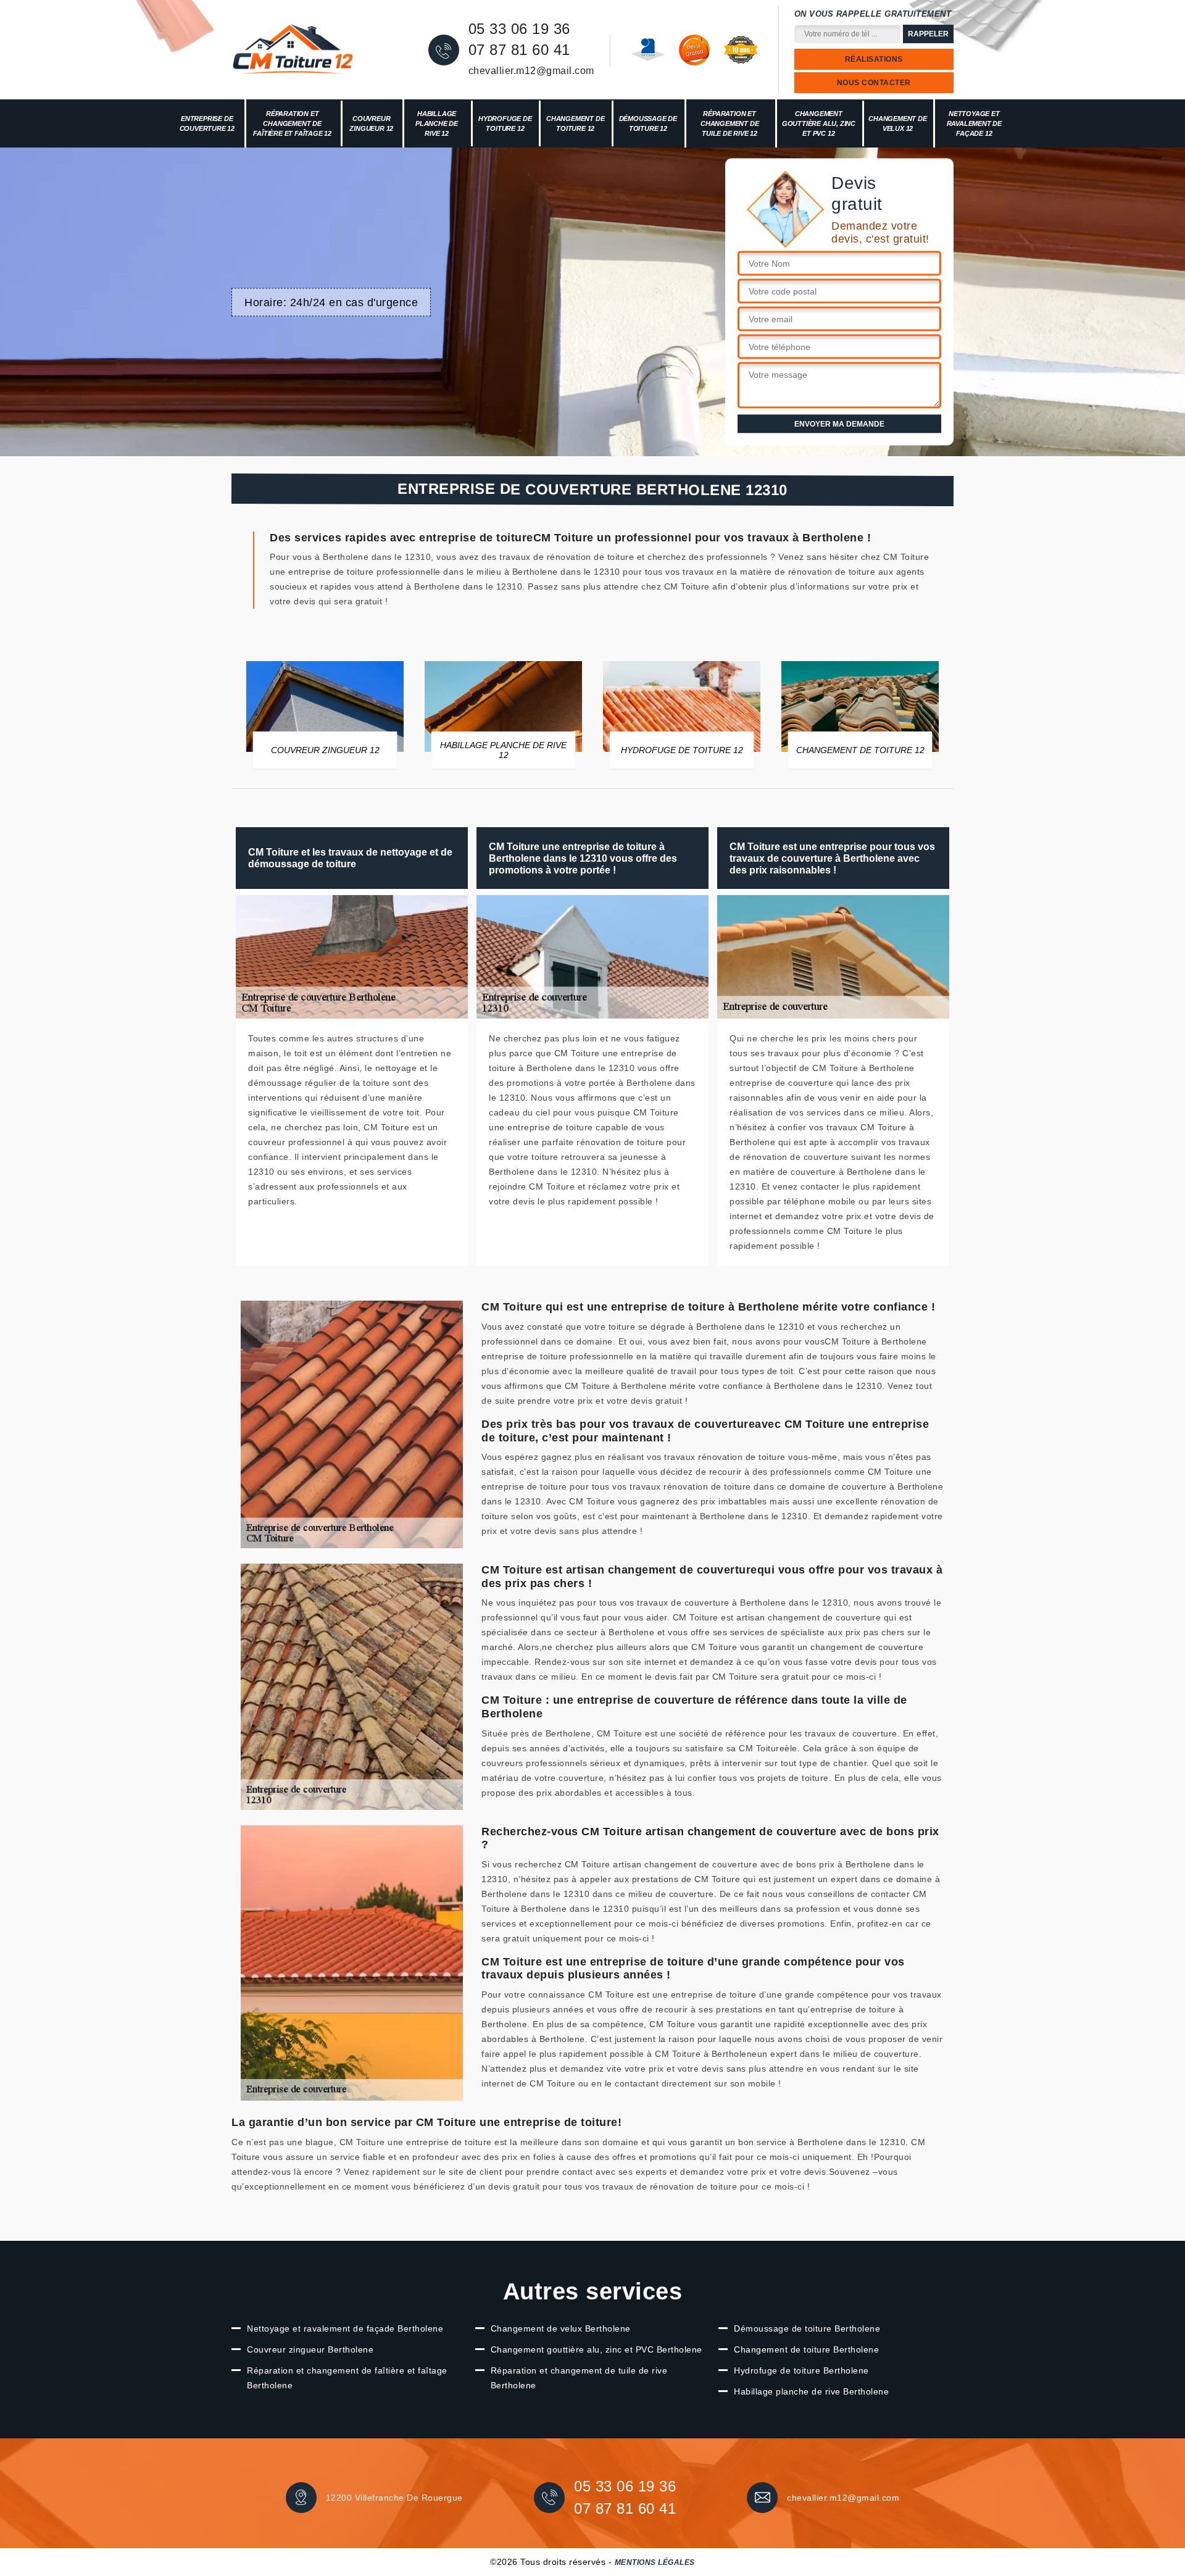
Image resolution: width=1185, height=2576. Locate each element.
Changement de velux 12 (897, 123)
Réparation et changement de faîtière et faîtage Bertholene (347, 2378)
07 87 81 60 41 (519, 50)
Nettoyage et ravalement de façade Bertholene (345, 2328)
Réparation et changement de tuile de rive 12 (730, 123)
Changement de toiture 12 (575, 123)
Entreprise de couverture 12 (207, 123)
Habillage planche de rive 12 (437, 123)
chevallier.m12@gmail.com (531, 71)
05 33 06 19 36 (519, 29)
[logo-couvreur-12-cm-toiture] (293, 50)
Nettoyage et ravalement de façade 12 (974, 123)
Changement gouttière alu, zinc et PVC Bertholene (597, 2349)
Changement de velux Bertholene (561, 2328)
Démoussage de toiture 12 (648, 123)
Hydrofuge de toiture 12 (505, 123)
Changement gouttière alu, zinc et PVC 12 (819, 123)
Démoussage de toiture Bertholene (807, 2328)
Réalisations (874, 59)
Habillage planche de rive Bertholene (811, 2391)
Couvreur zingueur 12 (371, 123)
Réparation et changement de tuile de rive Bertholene (579, 2378)
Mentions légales (655, 2562)
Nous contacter (874, 83)
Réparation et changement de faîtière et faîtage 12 (292, 123)
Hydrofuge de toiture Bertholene (801, 2370)
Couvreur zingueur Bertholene (310, 2349)
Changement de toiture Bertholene (806, 2349)
